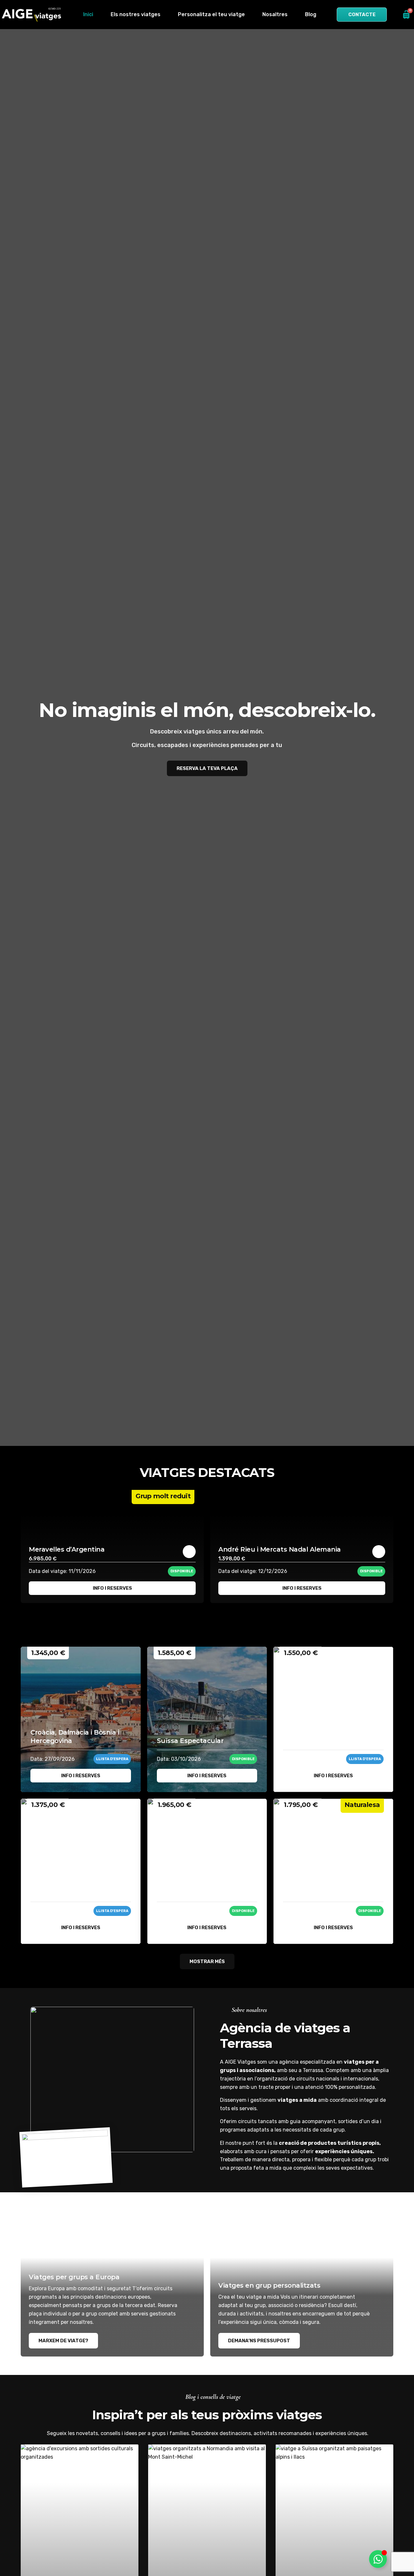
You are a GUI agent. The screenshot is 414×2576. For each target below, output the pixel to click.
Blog (311, 14)
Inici (88, 14)
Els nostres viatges (136, 14)
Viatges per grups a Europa (74, 2277)
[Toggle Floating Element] (378, 2559)
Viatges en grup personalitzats (269, 2285)
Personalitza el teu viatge (211, 14)
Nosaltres (275, 14)
